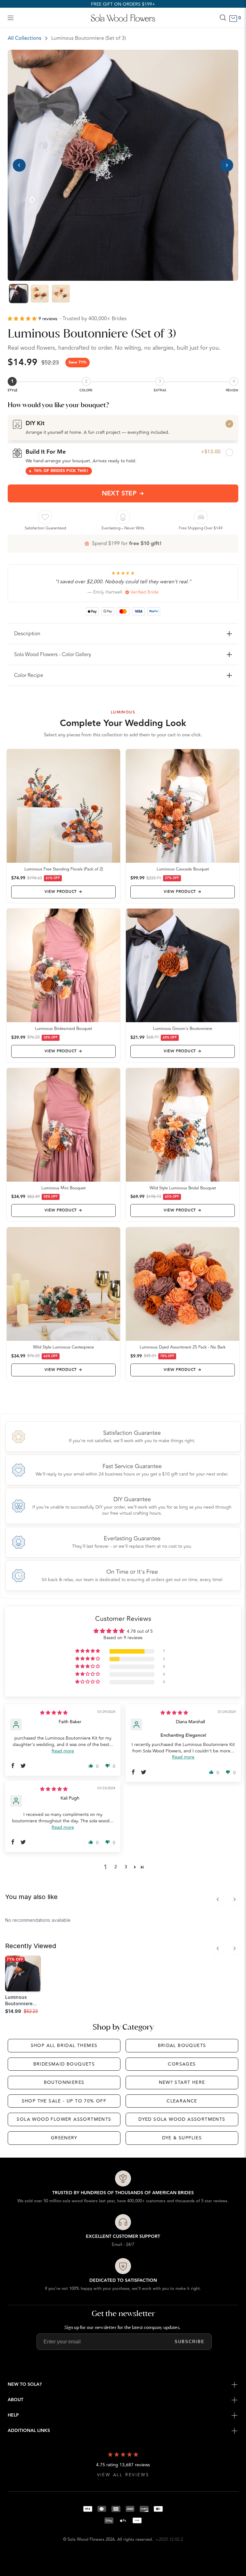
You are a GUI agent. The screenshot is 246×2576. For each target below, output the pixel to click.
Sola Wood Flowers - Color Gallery (53, 655)
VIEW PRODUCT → (63, 892)
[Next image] (227, 165)
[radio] (123, 427)
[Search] (223, 18)
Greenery (64, 2138)
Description (27, 634)
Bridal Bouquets (182, 2045)
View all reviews (123, 2475)
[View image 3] (61, 294)
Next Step (119, 493)
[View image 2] (40, 294)
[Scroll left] (218, 1899)
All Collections (25, 38)
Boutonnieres (64, 2082)
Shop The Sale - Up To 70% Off (64, 2101)
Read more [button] (63, 1751)
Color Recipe (29, 675)
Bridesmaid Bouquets (64, 2064)
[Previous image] (19, 165)
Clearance (182, 2101)
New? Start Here (182, 2082)
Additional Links (29, 2431)
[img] (54, 1713)
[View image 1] (19, 294)
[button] (23, 319)
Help (13, 2415)
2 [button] (116, 1867)
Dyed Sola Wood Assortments (182, 2119)
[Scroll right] (234, 1899)
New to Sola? (25, 2384)
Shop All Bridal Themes (64, 2045)
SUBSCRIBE (190, 2342)
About (16, 2400)
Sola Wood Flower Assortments (64, 2119)
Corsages (182, 2064)
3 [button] (126, 1867)
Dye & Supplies (182, 2138)
